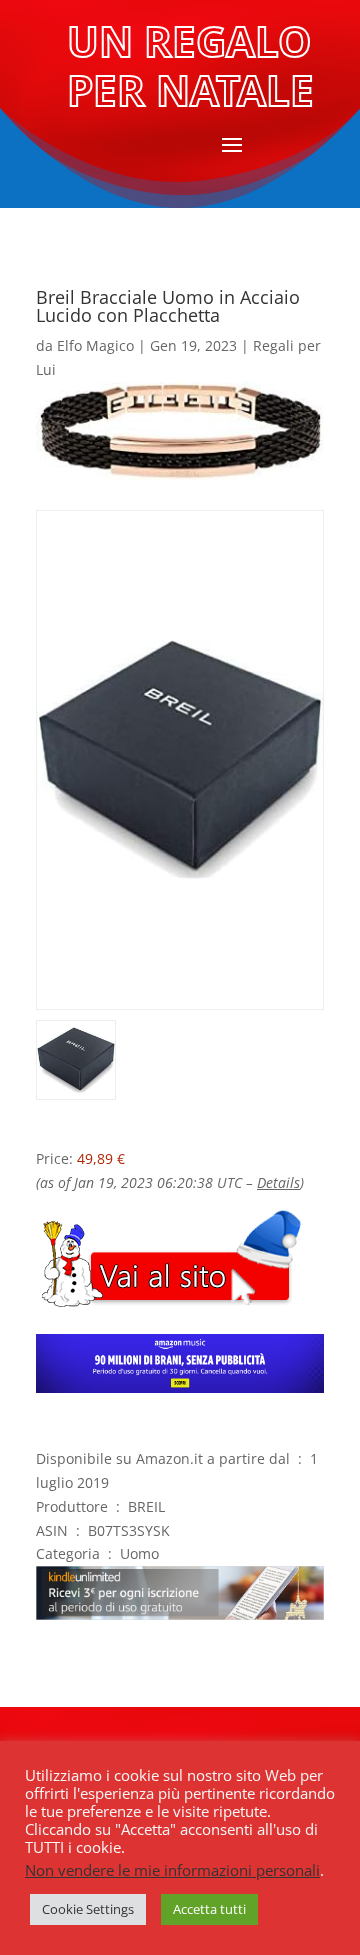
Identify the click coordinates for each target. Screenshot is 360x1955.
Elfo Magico (95, 345)
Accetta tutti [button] (209, 1909)
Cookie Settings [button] (88, 1909)
